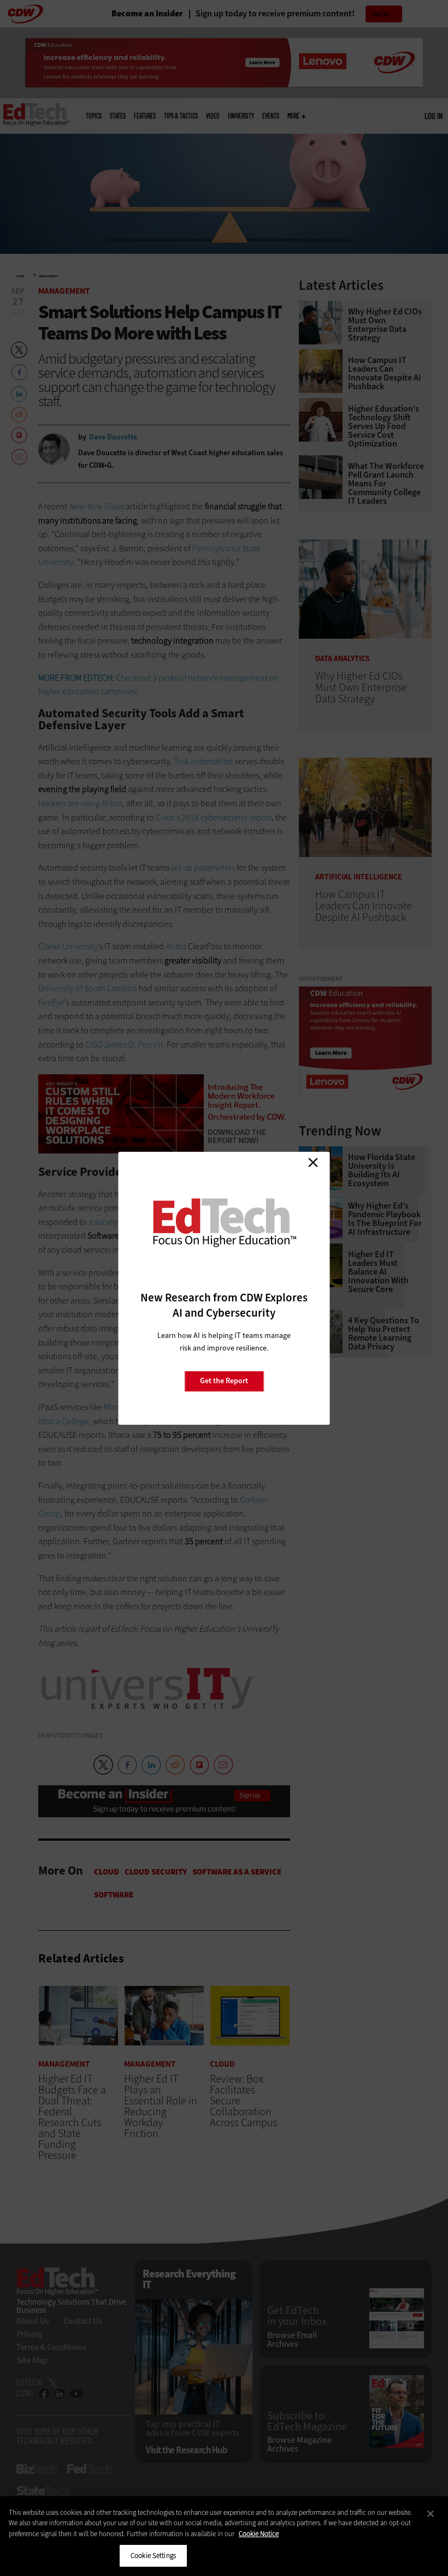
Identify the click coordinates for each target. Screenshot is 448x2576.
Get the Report (224, 1381)
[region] (224, 2536)
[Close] (431, 2514)
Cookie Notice (259, 2534)
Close (313, 1163)
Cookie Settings (153, 2556)
